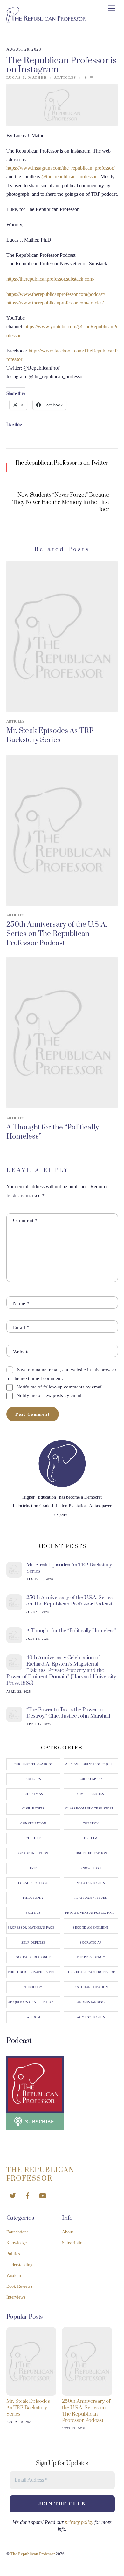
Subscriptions (74, 2243)
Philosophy (33, 1898)
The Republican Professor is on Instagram (62, 65)
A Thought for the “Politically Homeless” (71, 1631)
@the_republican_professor (69, 177)
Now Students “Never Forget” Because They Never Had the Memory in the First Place (61, 502)
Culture (33, 1838)
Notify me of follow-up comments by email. (60, 1387)
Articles (65, 78)
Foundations (17, 2232)
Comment (25, 1220)
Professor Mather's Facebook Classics (34, 1928)
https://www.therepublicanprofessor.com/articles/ (55, 303)
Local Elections (33, 1883)
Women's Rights (91, 2017)
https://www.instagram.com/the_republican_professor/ (60, 168)
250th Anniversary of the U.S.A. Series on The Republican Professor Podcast (57, 934)
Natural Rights (91, 1883)
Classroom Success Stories (91, 1809)
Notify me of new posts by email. (50, 1395)
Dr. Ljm (91, 1838)
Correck (91, 1823)
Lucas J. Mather (27, 78)
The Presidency (91, 1957)
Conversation (33, 1823)
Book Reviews (19, 2286)
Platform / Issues (91, 1898)
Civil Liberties (91, 1794)
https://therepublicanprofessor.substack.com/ (50, 279)
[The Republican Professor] (46, 20)
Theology (33, 1987)
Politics (33, 1913)
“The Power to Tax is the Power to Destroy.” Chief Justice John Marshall (68, 1713)
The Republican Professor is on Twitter (61, 463)
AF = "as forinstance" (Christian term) (92, 1764)
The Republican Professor (91, 1972)
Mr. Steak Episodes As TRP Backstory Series (50, 735)
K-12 (33, 1868)
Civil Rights (33, 1809)
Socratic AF (91, 1943)
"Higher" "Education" (33, 1764)
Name (21, 1303)
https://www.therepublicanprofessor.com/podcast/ (56, 294)
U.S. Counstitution (91, 1987)
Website (21, 1351)
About (68, 2232)
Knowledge (91, 1868)
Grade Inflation (33, 1853)
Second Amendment (91, 1928)
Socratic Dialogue (33, 1957)
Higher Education (91, 1853)
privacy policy (79, 2522)
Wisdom (33, 2017)
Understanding (91, 2002)
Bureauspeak (91, 1779)
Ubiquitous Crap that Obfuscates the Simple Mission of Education (34, 2002)
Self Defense (33, 1943)
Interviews (16, 2297)
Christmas (33, 1794)
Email (21, 1327)
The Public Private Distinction (34, 1972)
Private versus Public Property (92, 1913)
